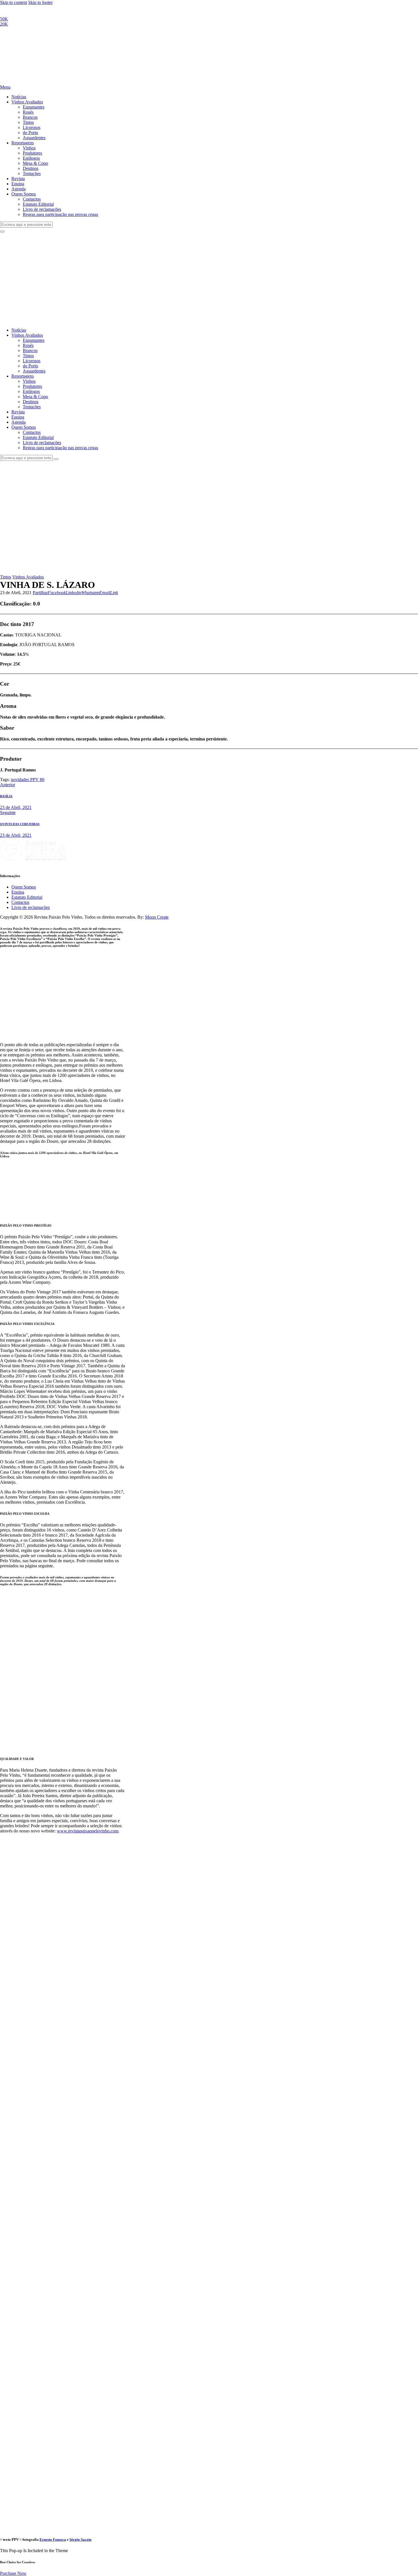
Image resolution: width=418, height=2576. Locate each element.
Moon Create (157, 917)
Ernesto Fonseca (53, 2539)
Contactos (20, 902)
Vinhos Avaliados (28, 577)
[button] (40, 593)
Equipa (18, 892)
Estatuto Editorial (27, 897)
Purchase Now (13, 2573)
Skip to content (14, 2)
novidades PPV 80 (28, 780)
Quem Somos (24, 887)
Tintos (6, 577)
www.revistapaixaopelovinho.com (88, 1831)
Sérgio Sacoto (80, 2539)
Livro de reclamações (31, 907)
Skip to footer (40, 2)
